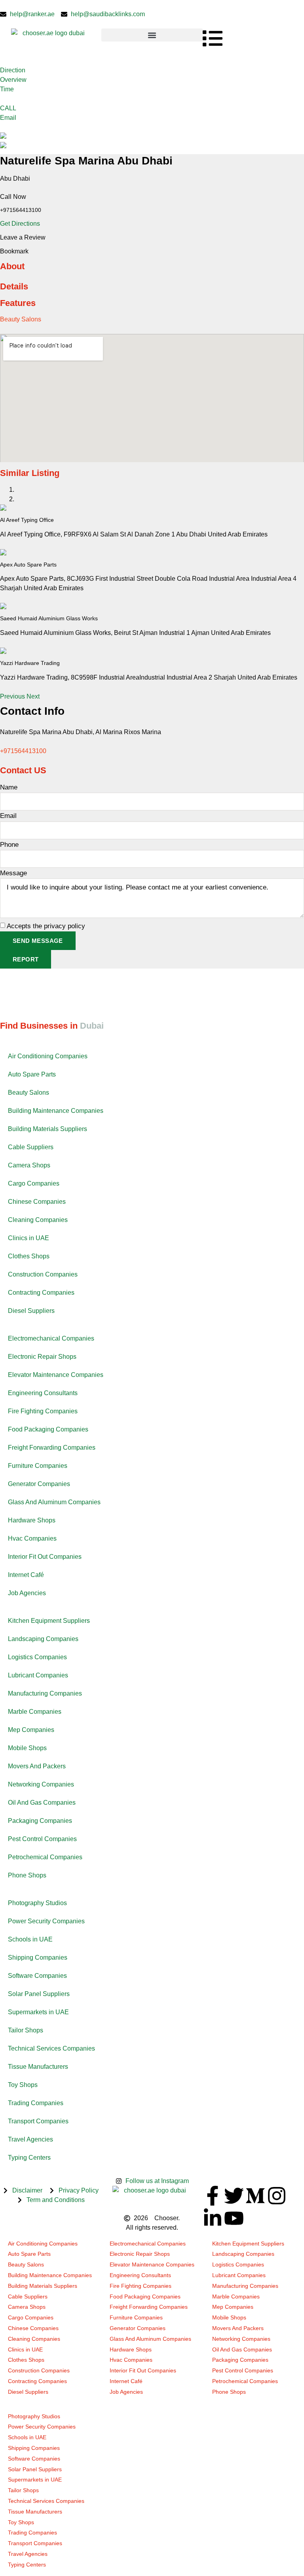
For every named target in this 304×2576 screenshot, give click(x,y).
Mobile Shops (27, 1748)
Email (8, 118)
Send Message (38, 941)
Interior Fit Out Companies (45, 1557)
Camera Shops (29, 1165)
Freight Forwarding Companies (52, 1448)
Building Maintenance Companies (56, 1111)
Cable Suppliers (31, 1147)
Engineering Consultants (43, 1393)
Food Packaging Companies (48, 1429)
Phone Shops (27, 1875)
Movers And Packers (37, 1766)
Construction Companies (43, 1274)
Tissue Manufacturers (38, 2067)
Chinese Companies (37, 1202)
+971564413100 (23, 751)
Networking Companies (41, 1784)
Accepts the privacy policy (46, 926)
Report (26, 959)
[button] (152, 35)
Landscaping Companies (43, 1639)
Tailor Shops (26, 2030)
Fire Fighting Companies (43, 1411)
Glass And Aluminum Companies (54, 1502)
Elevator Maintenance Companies (56, 1375)
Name (9, 787)
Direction (13, 70)
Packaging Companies (40, 1821)
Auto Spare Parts (32, 1074)
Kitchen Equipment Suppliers (49, 1621)
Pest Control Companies (42, 1839)
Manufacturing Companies (45, 1693)
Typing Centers (29, 2158)
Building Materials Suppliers (47, 1129)
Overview (13, 80)
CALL (8, 108)
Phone (9, 845)
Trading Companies (36, 2103)
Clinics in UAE (28, 1238)
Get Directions (20, 224)
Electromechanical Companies (51, 1338)
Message (13, 873)
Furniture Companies (38, 1466)
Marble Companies (35, 1712)
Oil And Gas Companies (42, 1803)
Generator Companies (39, 1484)
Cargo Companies (34, 1183)
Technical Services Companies (51, 2048)
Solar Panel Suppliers (39, 1994)
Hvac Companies (32, 1538)
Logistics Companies (37, 1657)
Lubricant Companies (38, 1675)
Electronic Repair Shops (42, 1357)
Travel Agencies (30, 2139)
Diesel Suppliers (31, 1311)
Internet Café (26, 1575)
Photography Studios (37, 1903)
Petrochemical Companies (45, 1857)
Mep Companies (31, 1730)
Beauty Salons (21, 319)
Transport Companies (38, 2121)
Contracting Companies (41, 1293)
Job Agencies (27, 1593)
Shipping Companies (38, 1957)
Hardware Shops (32, 1520)
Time (7, 89)
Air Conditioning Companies (48, 1056)
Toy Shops (23, 2085)
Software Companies (37, 1976)
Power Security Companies (46, 1921)
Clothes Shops (29, 1256)
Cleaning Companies (38, 1220)
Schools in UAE (30, 1939)
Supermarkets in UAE (38, 2012)
